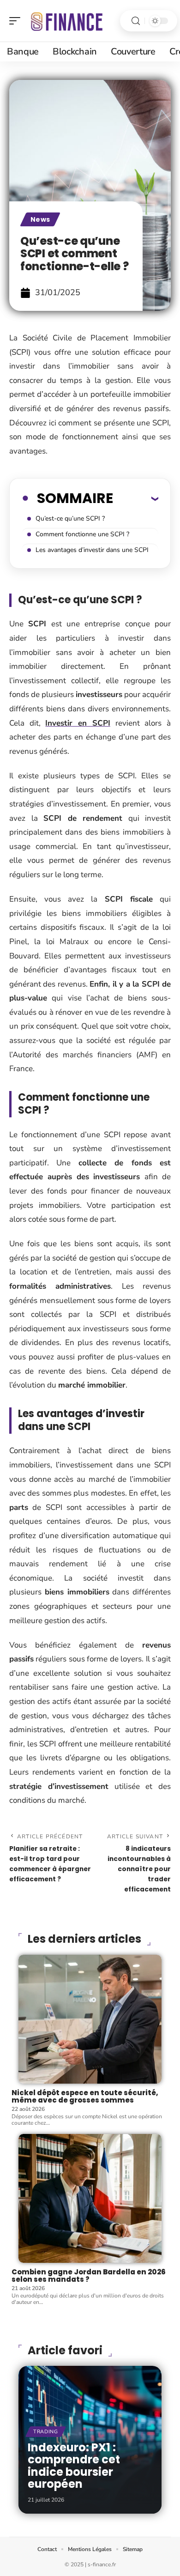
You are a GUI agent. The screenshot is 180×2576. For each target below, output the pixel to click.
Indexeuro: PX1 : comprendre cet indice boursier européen (74, 2466)
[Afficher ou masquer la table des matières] (136, 498)
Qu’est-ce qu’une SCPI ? (70, 518)
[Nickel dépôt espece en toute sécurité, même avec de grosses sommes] (90, 2019)
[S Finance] (66, 21)
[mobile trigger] (17, 21)
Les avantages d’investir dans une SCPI (92, 550)
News (40, 219)
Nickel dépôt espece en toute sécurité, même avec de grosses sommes (85, 2097)
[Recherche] (136, 21)
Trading (46, 2432)
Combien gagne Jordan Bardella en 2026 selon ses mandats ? (89, 2276)
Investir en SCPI (78, 723)
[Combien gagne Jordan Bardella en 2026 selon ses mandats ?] (90, 2198)
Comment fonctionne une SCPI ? (82, 534)
